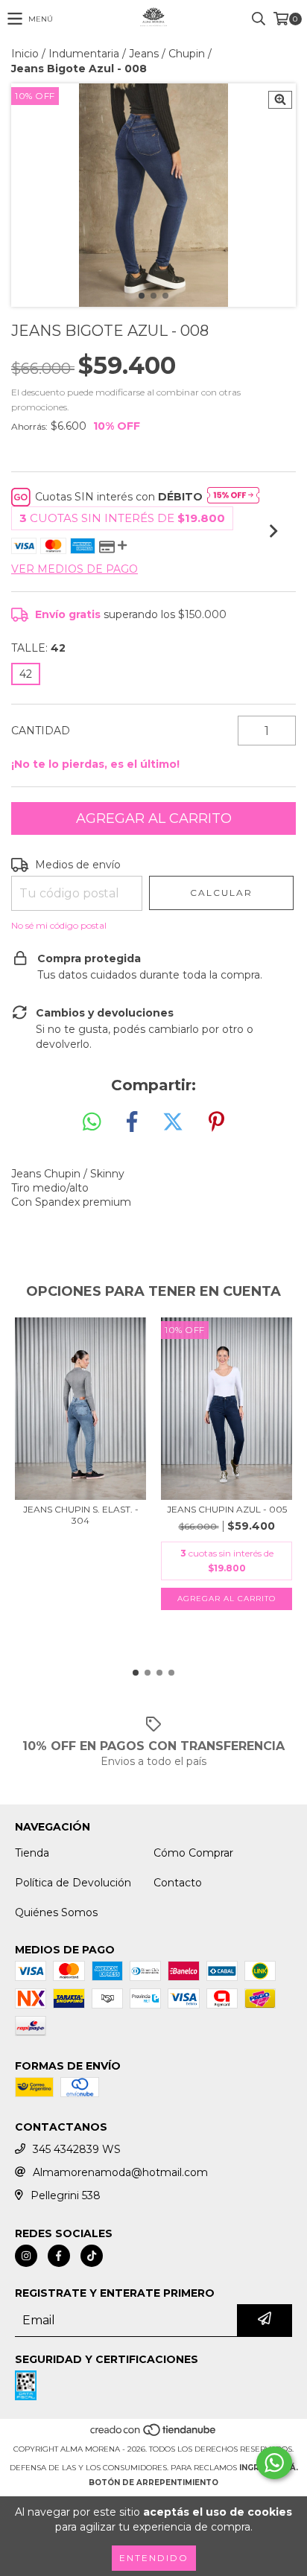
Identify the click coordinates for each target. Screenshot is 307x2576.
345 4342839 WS (77, 2149)
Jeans (144, 54)
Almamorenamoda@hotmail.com (120, 2172)
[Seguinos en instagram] (26, 2256)
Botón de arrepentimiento (153, 2483)
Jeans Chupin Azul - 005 (227, 1509)
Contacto (178, 1883)
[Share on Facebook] (132, 1122)
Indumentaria (84, 54)
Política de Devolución (73, 1883)
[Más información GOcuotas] (233, 497)
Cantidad (41, 731)
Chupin (187, 54)
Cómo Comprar (193, 1853)
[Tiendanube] (154, 2434)
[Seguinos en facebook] (59, 2256)
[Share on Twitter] (173, 1122)
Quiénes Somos (56, 1912)
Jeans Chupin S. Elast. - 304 (81, 1515)
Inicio (25, 54)
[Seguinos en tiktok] (92, 2256)
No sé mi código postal (59, 925)
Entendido (154, 2558)
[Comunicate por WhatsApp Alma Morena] (274, 2463)
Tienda (32, 1853)
